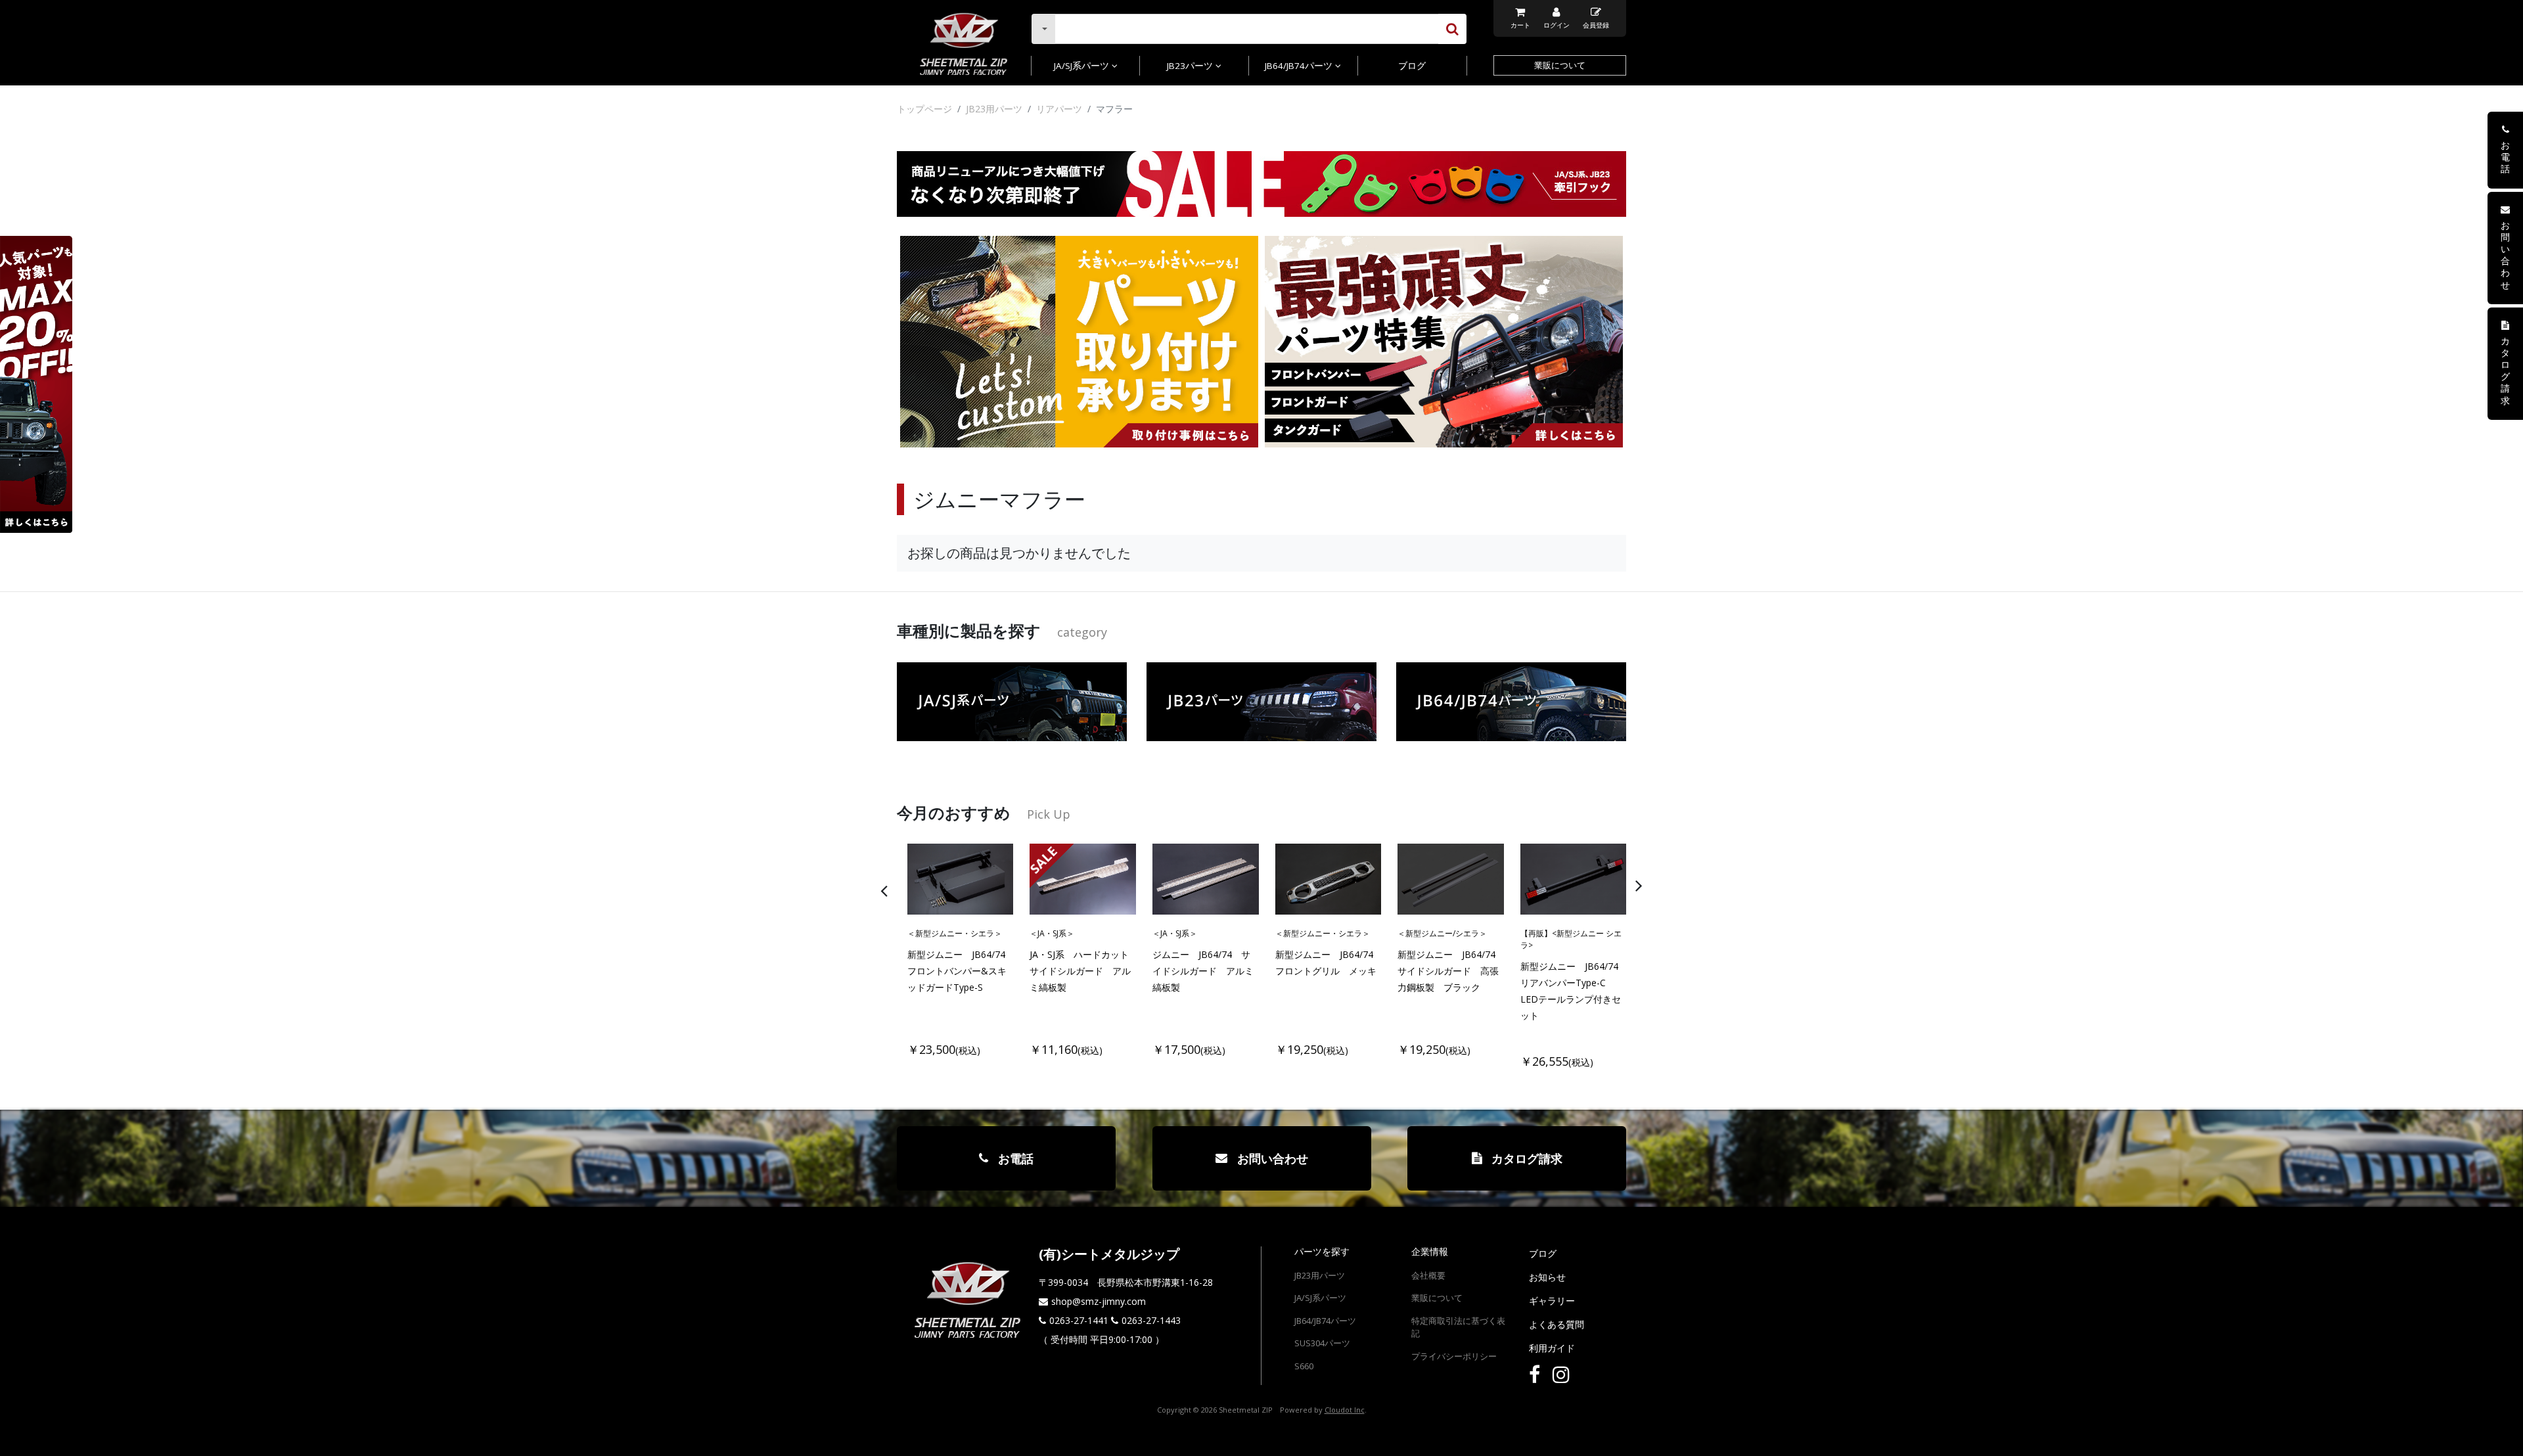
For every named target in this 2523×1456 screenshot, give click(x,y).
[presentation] (1278, 885)
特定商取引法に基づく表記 (1458, 1327)
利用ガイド (1552, 1348)
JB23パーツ (1191, 66)
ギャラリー (1552, 1301)
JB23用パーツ (994, 109)
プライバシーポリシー (1454, 1356)
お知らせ (1547, 1277)
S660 (1304, 1366)
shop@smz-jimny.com (1099, 1301)
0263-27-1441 (1079, 1320)
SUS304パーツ (1322, 1343)
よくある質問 (1557, 1324)
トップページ (924, 109)
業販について (1560, 65)
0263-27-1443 (1151, 1320)
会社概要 (1428, 1275)
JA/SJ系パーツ (1083, 66)
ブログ (1412, 66)
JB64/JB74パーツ (1300, 66)
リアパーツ (1059, 109)
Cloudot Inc (1345, 1410)
